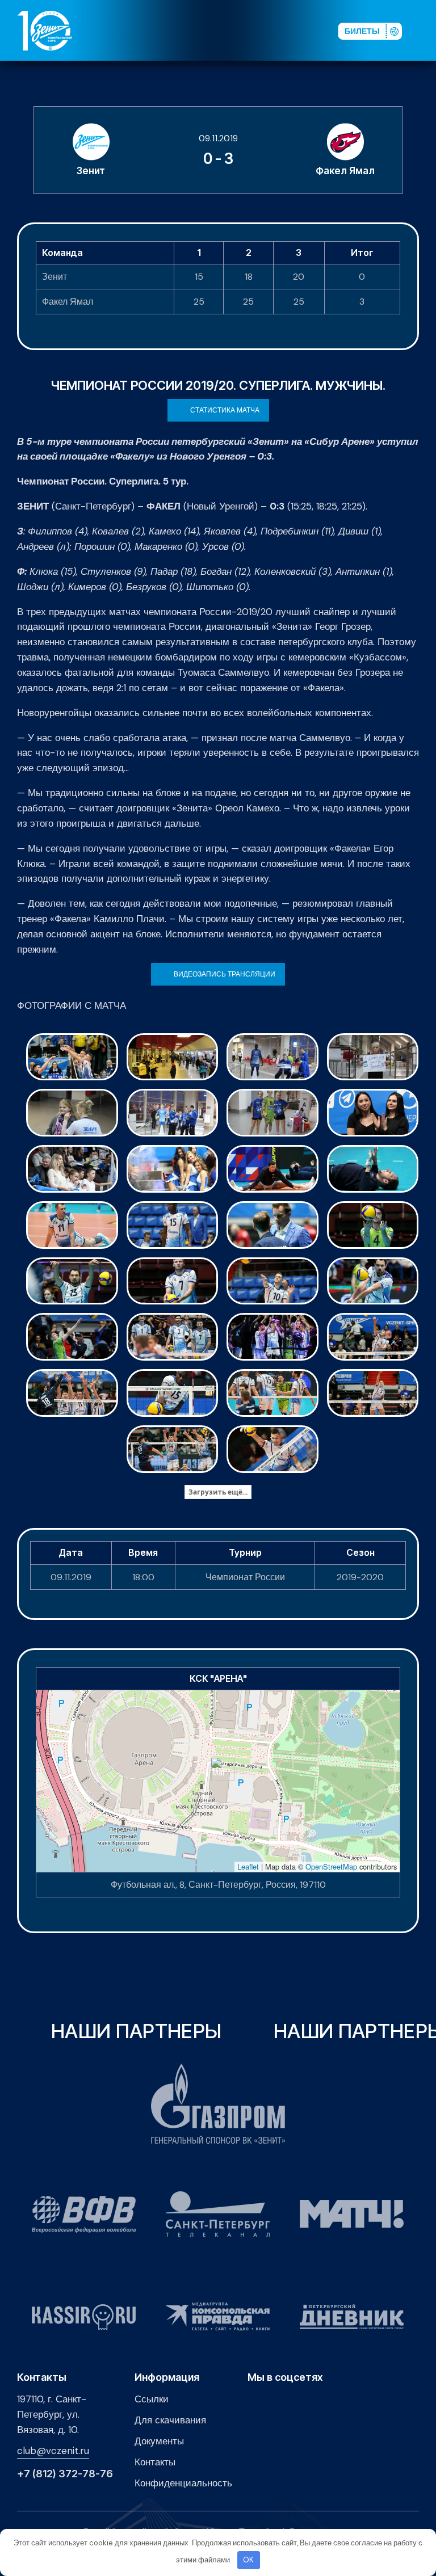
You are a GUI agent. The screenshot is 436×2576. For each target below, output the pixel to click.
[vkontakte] (214, 30)
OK (248, 2560)
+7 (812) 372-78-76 (65, 2474)
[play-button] (250, 30)
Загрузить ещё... (218, 1492)
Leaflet (248, 1866)
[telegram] (269, 30)
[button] (424, 30)
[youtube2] (232, 30)
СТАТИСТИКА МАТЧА (225, 410)
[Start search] (301, 30)
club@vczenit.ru (53, 2451)
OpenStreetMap (331, 1866)
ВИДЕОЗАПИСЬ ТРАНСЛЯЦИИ (225, 974)
